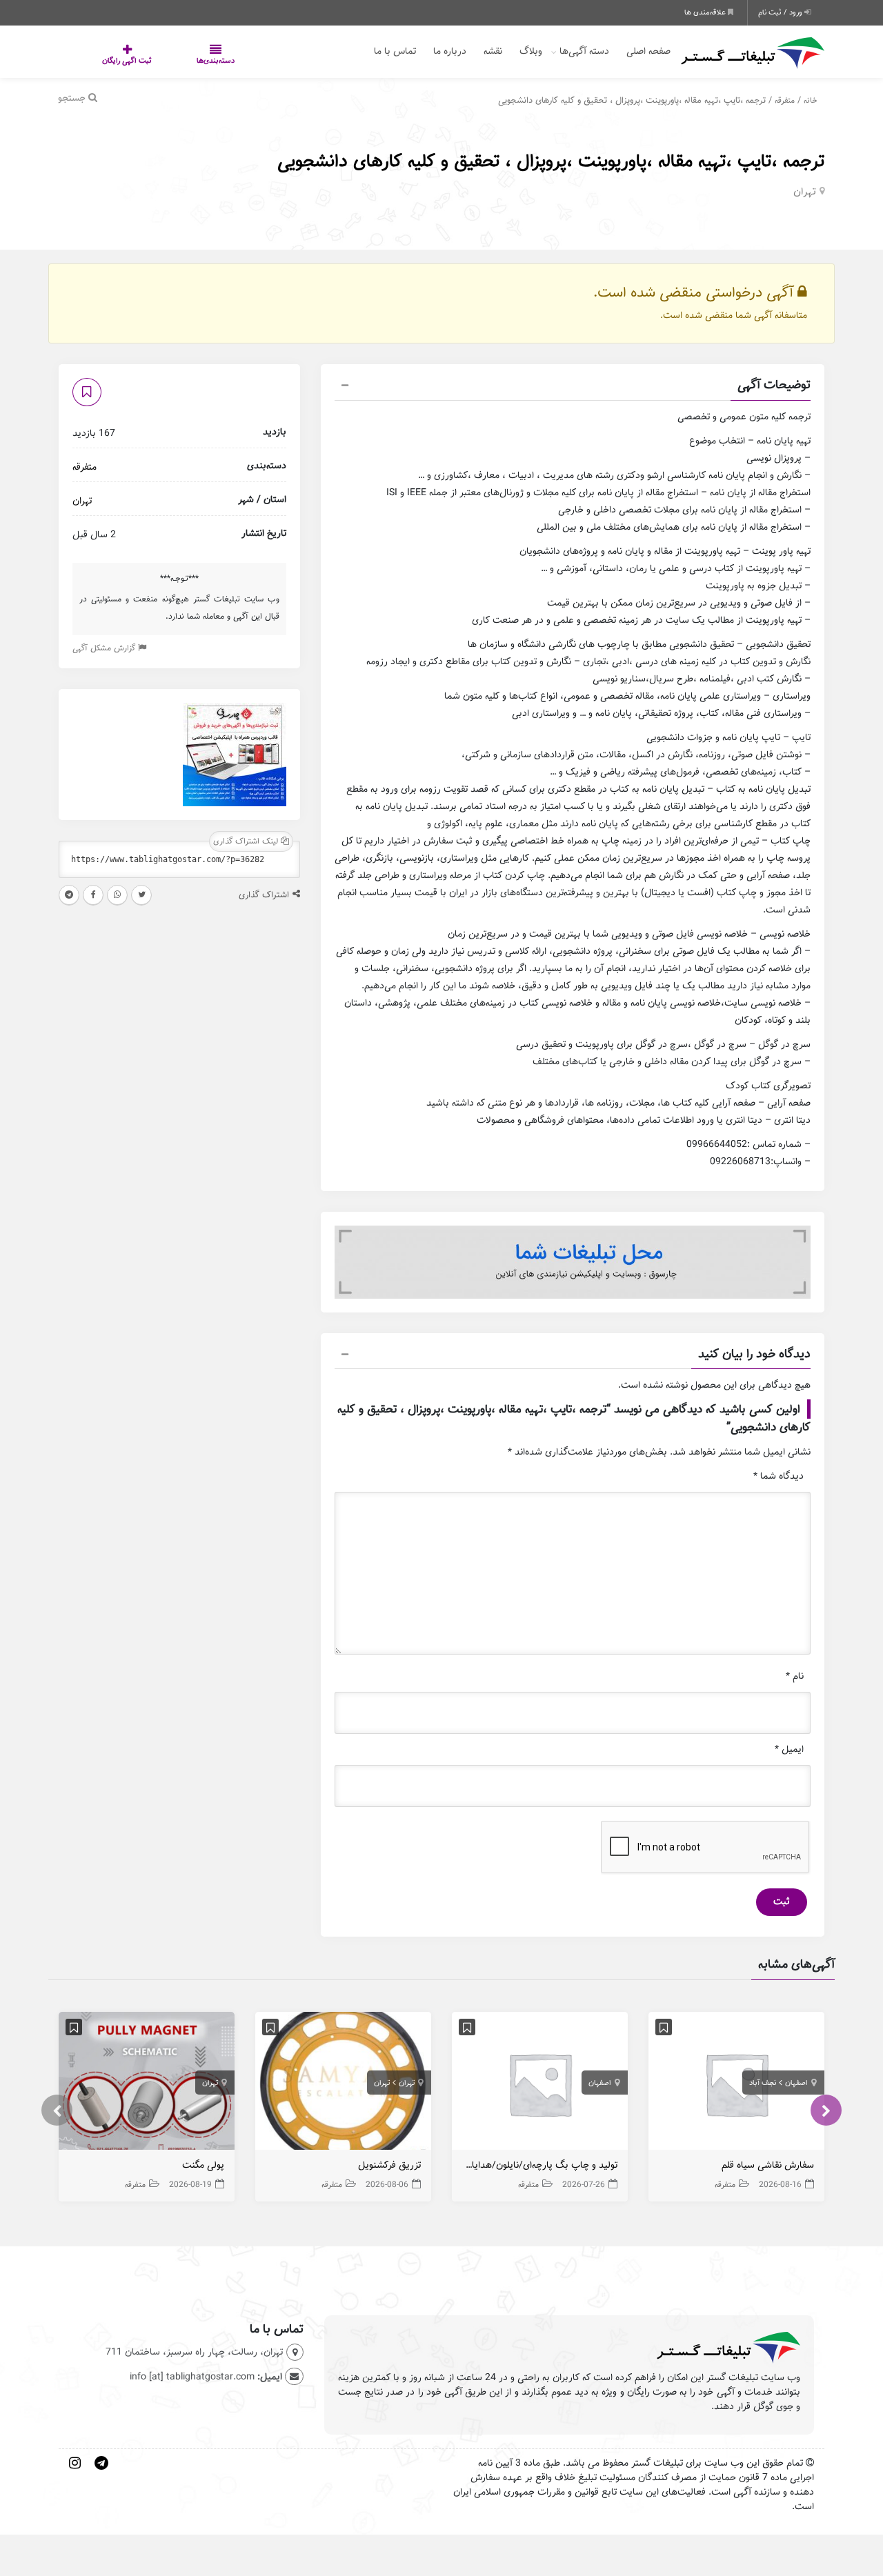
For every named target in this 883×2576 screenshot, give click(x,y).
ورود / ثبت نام (781, 12)
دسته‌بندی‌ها (174, 61)
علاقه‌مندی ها (706, 12)
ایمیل (789, 1749)
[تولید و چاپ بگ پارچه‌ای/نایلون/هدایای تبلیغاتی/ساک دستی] (540, 2084)
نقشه (493, 51)
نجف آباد (763, 2083)
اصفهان (796, 2083)
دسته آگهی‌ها (584, 51)
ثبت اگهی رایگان (113, 61)
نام (795, 1676)
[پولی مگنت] (147, 2084)
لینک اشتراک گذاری (247, 841)
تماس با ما (395, 51)
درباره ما (450, 51)
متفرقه (785, 100)
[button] (573, 387)
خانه (811, 100)
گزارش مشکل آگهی (105, 648)
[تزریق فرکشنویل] (343, 2084)
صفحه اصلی (648, 51)
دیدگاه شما (778, 1476)
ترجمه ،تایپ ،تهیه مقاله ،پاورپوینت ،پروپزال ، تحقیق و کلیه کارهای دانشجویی (551, 161)
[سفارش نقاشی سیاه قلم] (736, 2084)
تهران (805, 192)
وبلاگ (531, 51)
